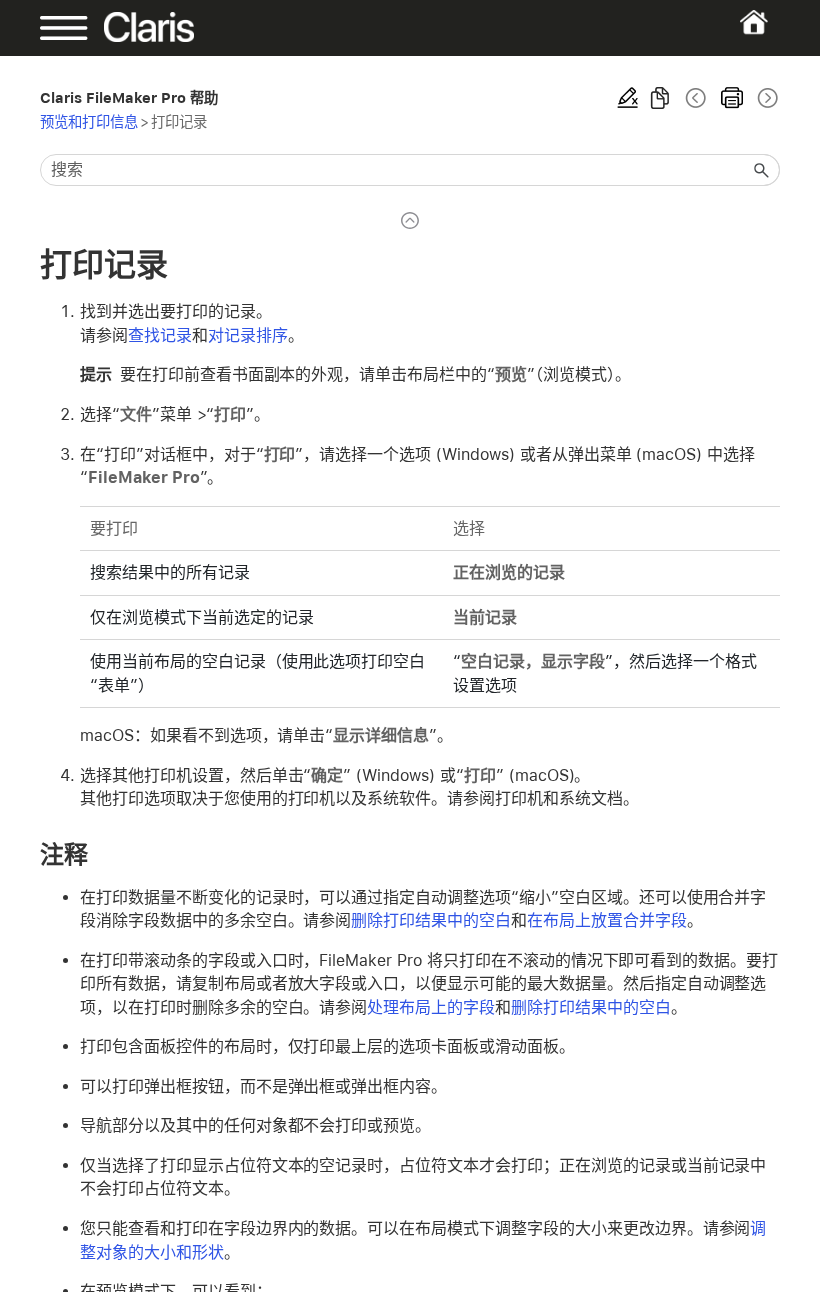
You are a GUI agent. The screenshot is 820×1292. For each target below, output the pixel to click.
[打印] (732, 98)
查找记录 (160, 335)
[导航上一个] (696, 98)
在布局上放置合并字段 (607, 920)
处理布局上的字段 (431, 1007)
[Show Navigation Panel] (75, 28)
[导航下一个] (766, 98)
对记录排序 (248, 335)
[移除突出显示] (628, 98)
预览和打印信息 (89, 121)
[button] (762, 170)
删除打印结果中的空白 (431, 920)
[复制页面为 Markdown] (660, 98)
